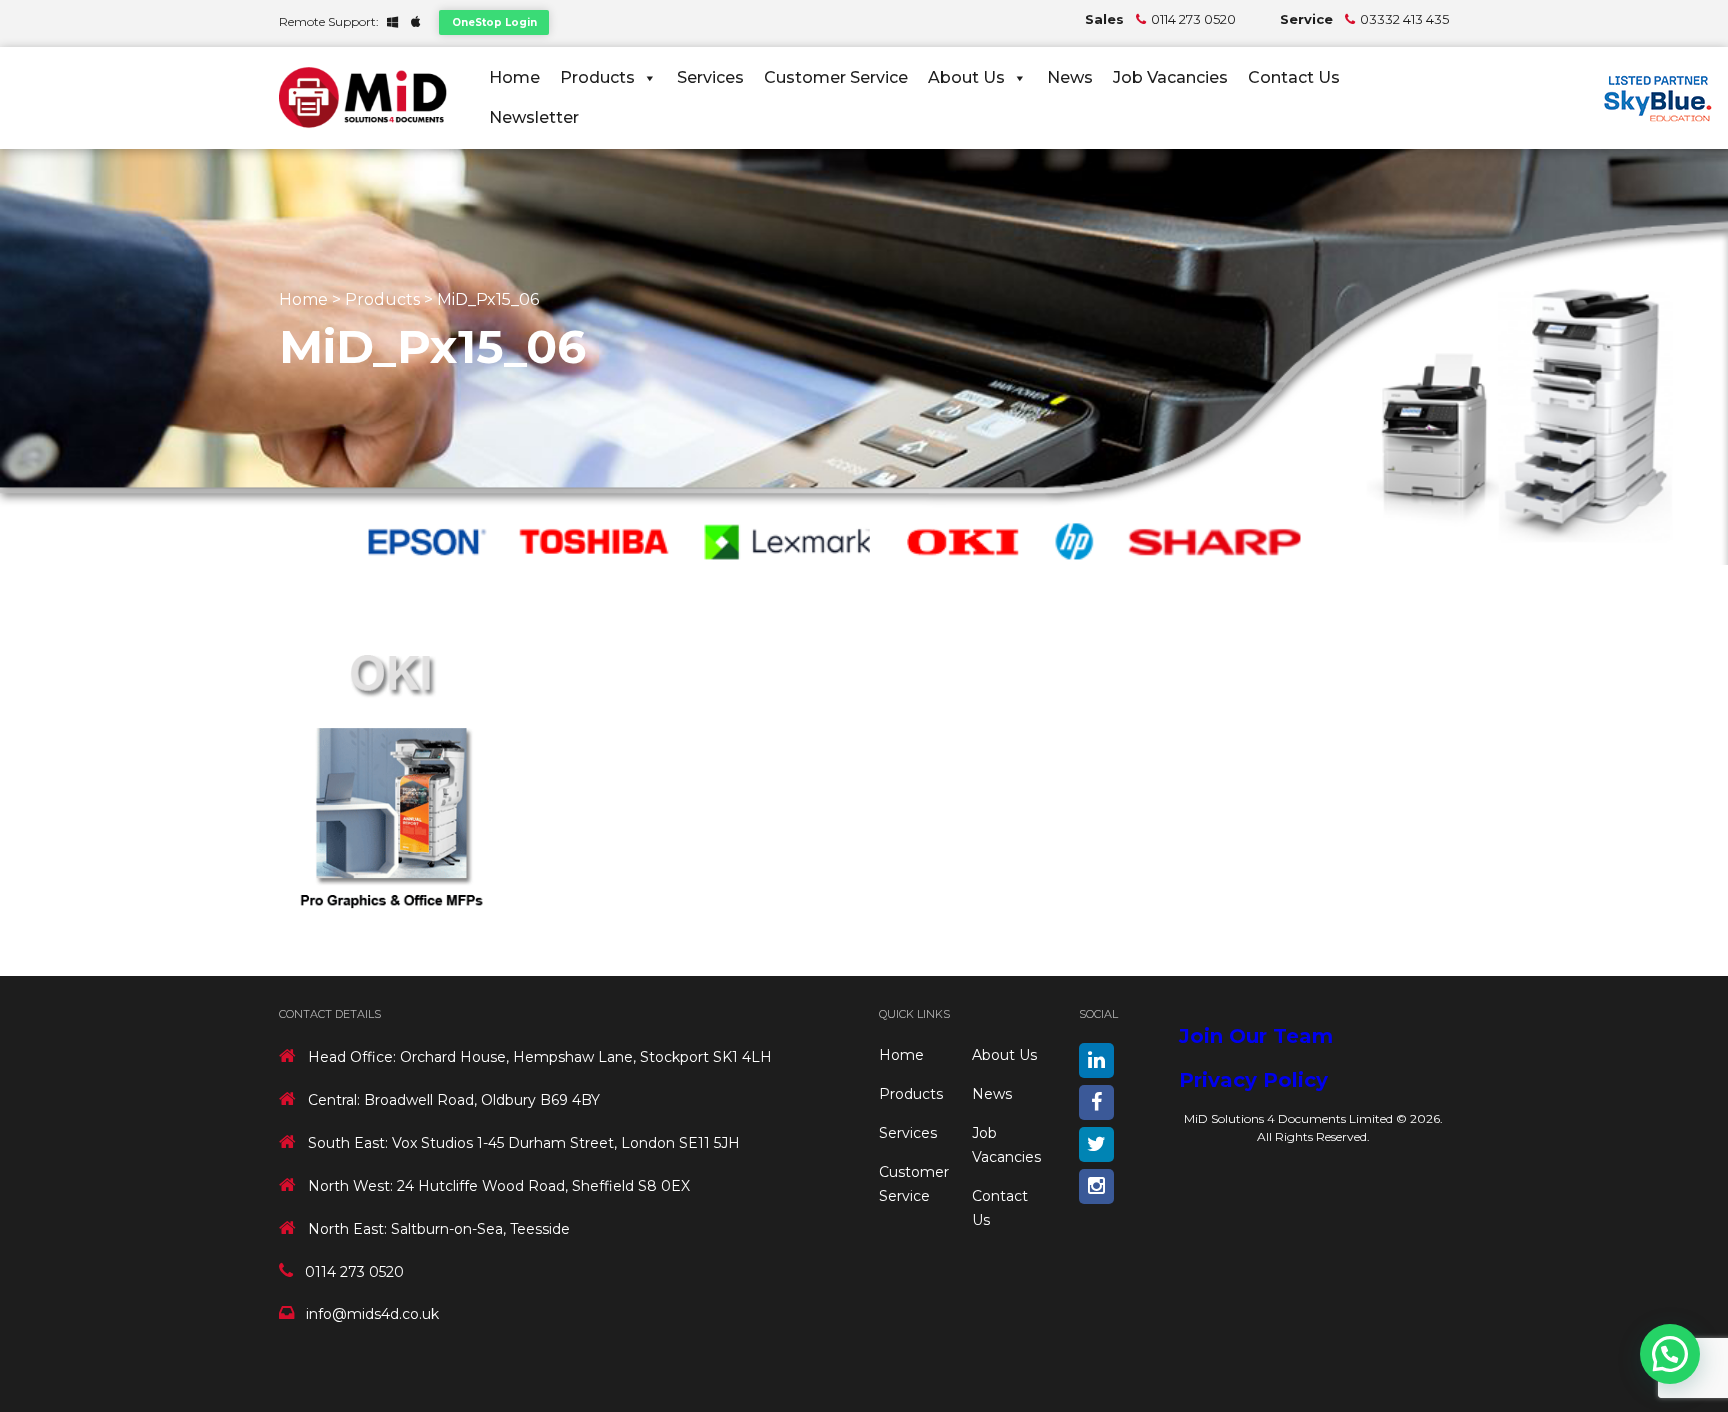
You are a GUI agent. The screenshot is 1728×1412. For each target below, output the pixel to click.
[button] (1670, 1354)
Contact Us (1294, 77)
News (1070, 77)
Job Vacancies (1170, 77)
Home (514, 77)
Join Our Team (1256, 1036)
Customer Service (836, 77)
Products (597, 77)
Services (710, 77)
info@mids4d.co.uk (372, 1314)
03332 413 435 (1404, 19)
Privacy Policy (1253, 1080)
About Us (966, 77)
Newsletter (534, 117)
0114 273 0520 (1193, 19)
